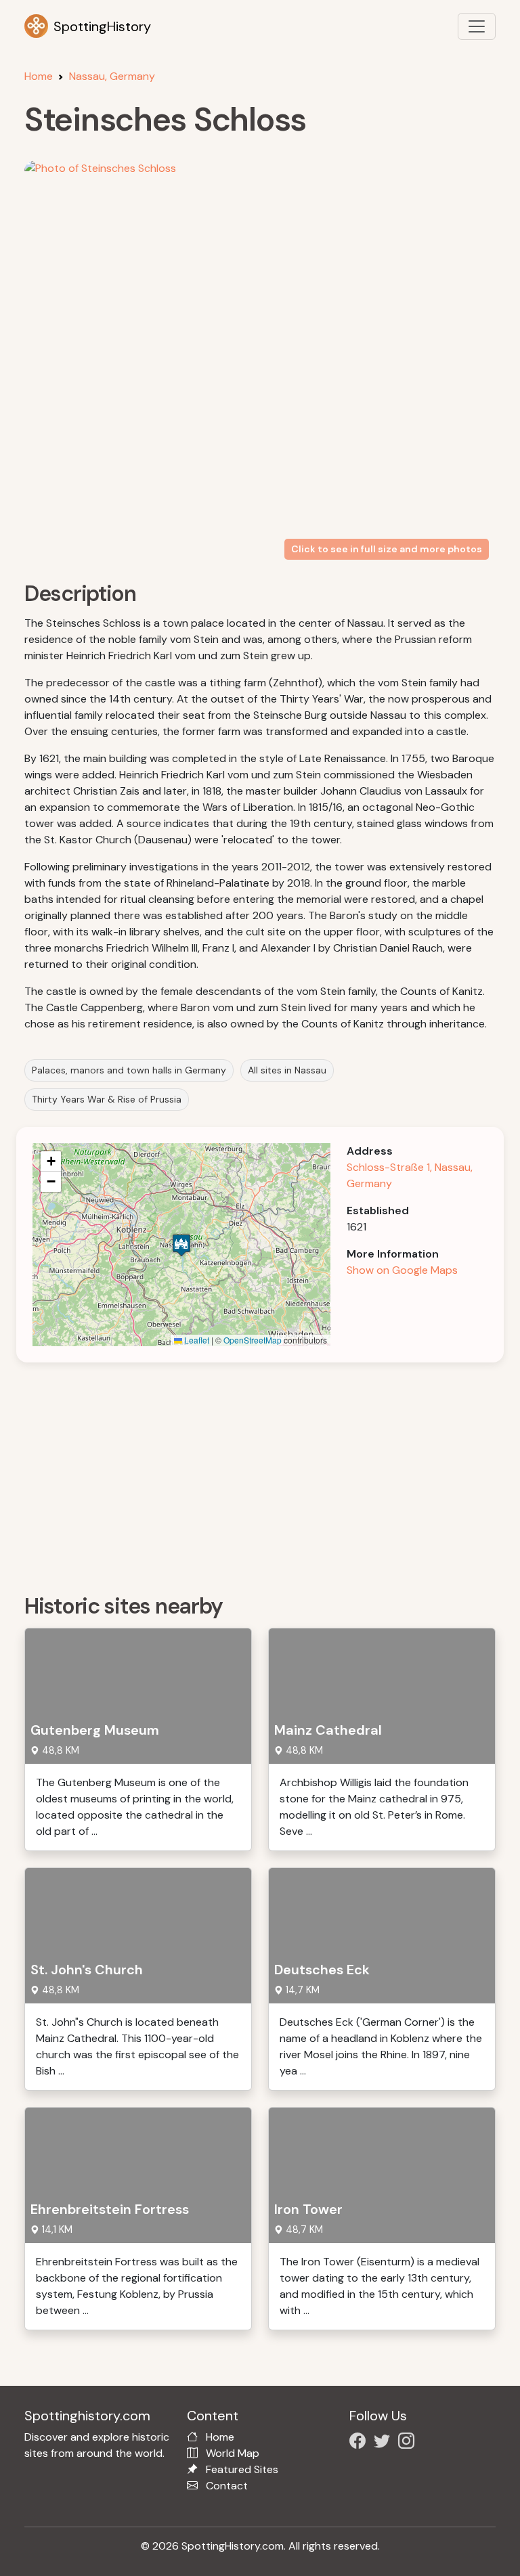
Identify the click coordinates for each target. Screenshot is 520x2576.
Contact (227, 2486)
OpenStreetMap (253, 1340)
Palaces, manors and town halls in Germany (129, 1070)
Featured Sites (242, 2469)
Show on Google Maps (402, 1270)
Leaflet (196, 1340)
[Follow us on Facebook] (360, 2443)
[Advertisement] (268, 1473)
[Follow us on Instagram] (409, 2443)
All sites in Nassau (287, 1070)
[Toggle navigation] (477, 26)
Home (39, 76)
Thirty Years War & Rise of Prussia (107, 1099)
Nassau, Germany (112, 76)
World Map (233, 2453)
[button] (181, 1245)
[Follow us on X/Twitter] (385, 2443)
